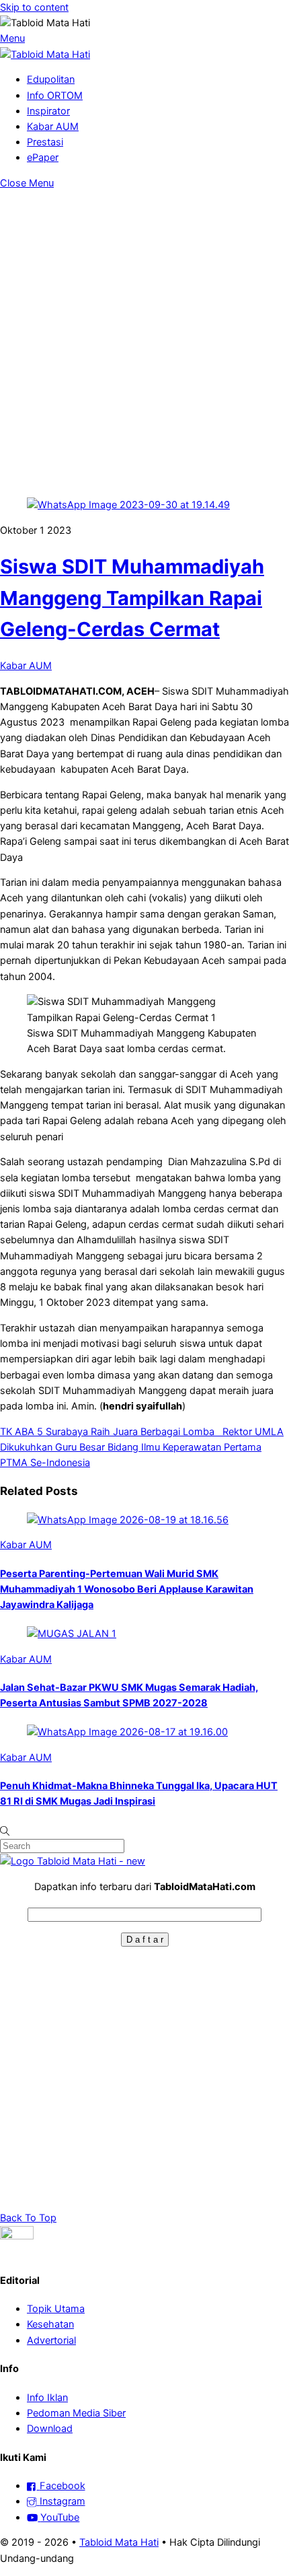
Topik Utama (56, 2309)
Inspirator (48, 111)
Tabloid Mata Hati (119, 2542)
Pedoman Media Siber (76, 2413)
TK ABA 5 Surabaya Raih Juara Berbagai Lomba (110, 1432)
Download (50, 2429)
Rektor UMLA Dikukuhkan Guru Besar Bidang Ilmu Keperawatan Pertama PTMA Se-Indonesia (142, 1447)
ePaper (43, 158)
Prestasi (45, 142)
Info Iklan (47, 2398)
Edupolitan (51, 79)
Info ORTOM (55, 96)
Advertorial (51, 2340)
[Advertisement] (144, 343)
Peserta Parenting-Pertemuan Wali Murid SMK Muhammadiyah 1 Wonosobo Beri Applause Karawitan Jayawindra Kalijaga (127, 1589)
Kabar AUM (53, 127)
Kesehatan (50, 2324)
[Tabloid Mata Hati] (45, 55)
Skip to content (34, 7)
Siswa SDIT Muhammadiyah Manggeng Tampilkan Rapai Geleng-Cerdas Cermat (132, 598)
